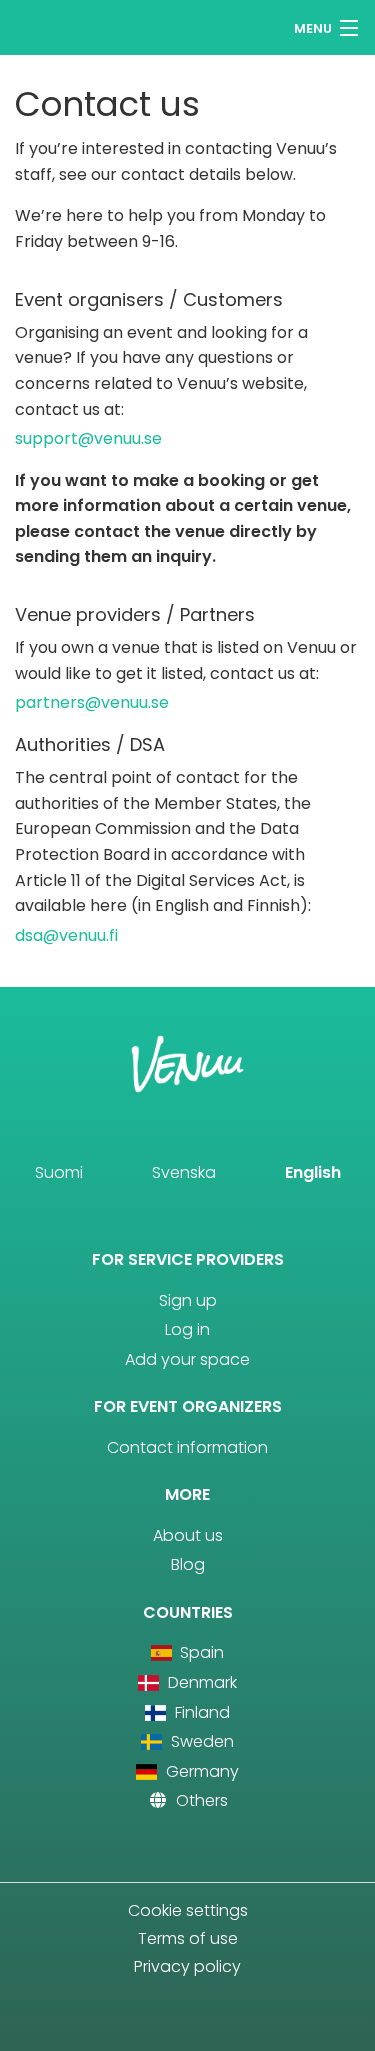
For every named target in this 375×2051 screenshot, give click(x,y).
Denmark (200, 1682)
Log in (187, 1329)
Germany (200, 1771)
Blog (188, 1564)
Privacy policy (187, 1966)
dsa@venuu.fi (66, 935)
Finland (200, 1712)
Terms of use (188, 1938)
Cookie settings (188, 1910)
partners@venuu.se (92, 702)
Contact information (187, 1447)
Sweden (200, 1741)
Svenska (184, 1172)
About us (188, 1535)
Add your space (187, 1359)
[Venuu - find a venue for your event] (52, 25)
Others (200, 1800)
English (313, 1172)
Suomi (59, 1172)
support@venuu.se (88, 438)
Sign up (188, 1300)
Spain (200, 1652)
